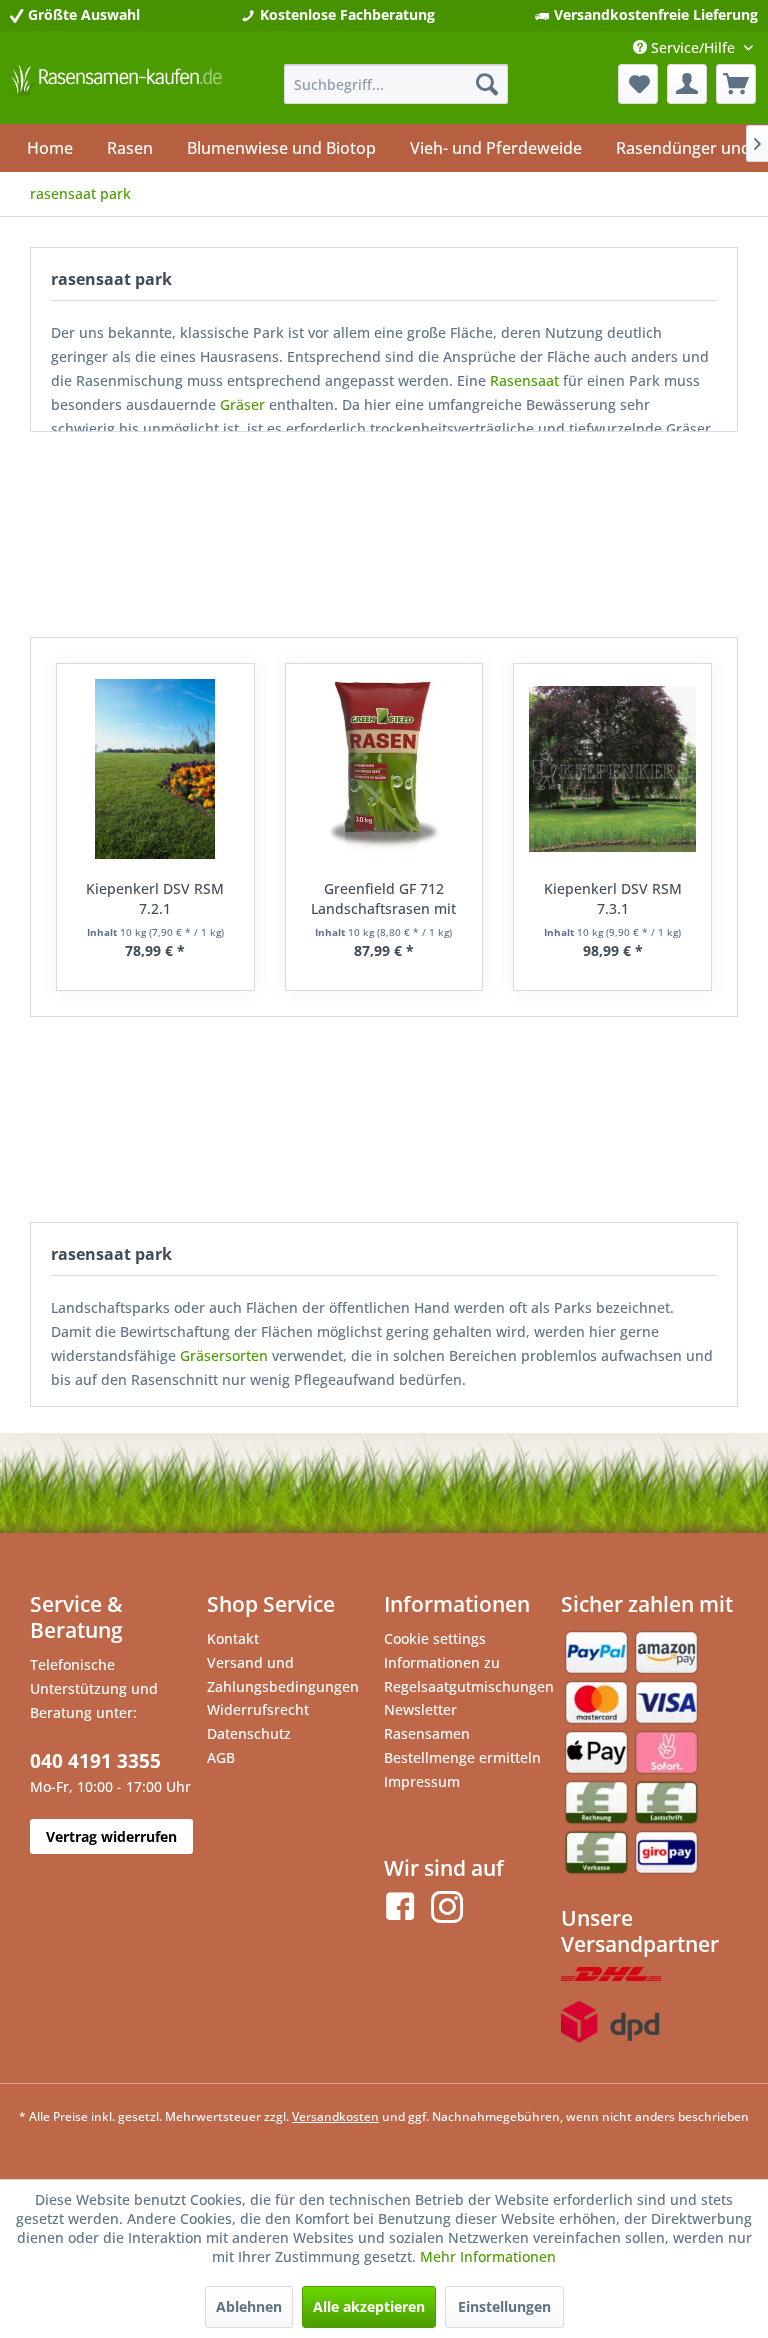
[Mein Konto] (687, 84)
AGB (221, 1757)
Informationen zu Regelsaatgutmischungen (467, 1674)
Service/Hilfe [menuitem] (693, 47)
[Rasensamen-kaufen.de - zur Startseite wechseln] (116, 89)
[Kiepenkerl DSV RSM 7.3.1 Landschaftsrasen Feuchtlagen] (612, 769)
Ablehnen (249, 2306)
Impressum (422, 1781)
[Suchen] (487, 84)
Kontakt (233, 1638)
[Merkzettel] (638, 84)
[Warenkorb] (736, 84)
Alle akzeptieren (369, 2306)
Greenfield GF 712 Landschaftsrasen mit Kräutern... (383, 899)
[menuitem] (396, 84)
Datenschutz (249, 1733)
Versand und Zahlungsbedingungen (283, 1674)
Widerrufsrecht (258, 1709)
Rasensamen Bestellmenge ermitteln (462, 1745)
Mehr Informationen (488, 2256)
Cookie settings (435, 1638)
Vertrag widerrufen (111, 1836)
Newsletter (420, 1709)
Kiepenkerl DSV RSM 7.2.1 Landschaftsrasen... (155, 899)
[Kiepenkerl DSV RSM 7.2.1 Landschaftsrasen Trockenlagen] (155, 769)
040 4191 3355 (95, 1761)
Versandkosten (335, 2116)
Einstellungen (504, 2306)
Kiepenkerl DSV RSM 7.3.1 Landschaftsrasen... (613, 899)
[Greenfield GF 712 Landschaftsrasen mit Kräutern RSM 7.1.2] (384, 769)
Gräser (242, 404)
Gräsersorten (224, 1355)
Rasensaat (524, 380)
